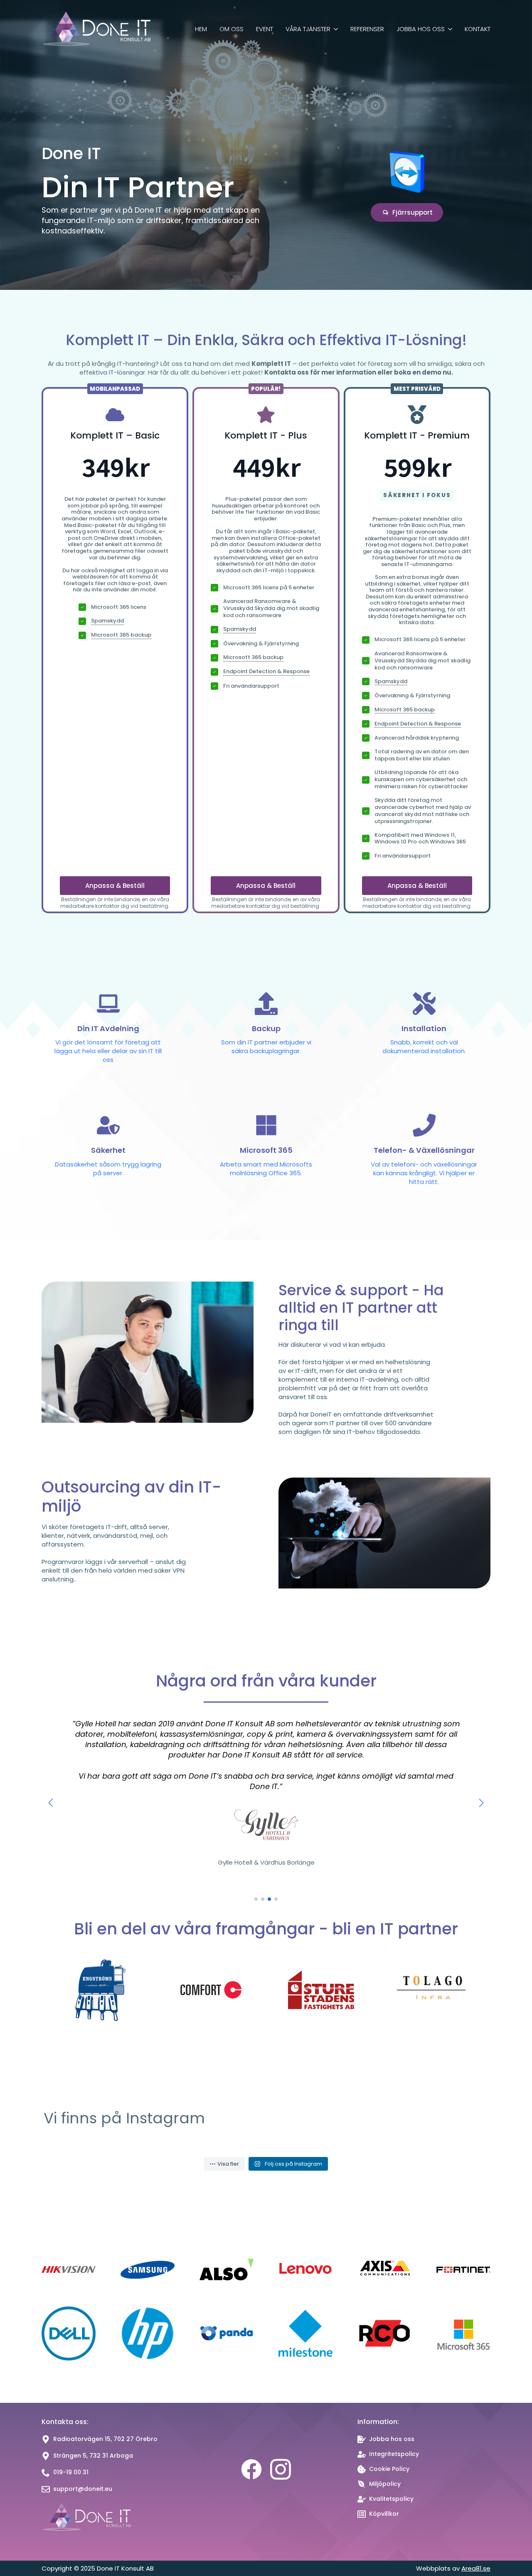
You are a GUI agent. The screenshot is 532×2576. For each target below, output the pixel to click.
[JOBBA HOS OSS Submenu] (448, 30)
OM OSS (232, 29)
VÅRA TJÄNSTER (308, 29)
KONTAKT (478, 29)
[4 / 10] (101, 1990)
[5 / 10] (211, 1990)
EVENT (265, 29)
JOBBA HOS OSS (421, 29)
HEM (201, 29)
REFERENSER (367, 29)
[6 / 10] (321, 1990)
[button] (51, 1803)
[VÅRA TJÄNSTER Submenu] (334, 30)
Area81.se (476, 2568)
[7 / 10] (431, 1990)
